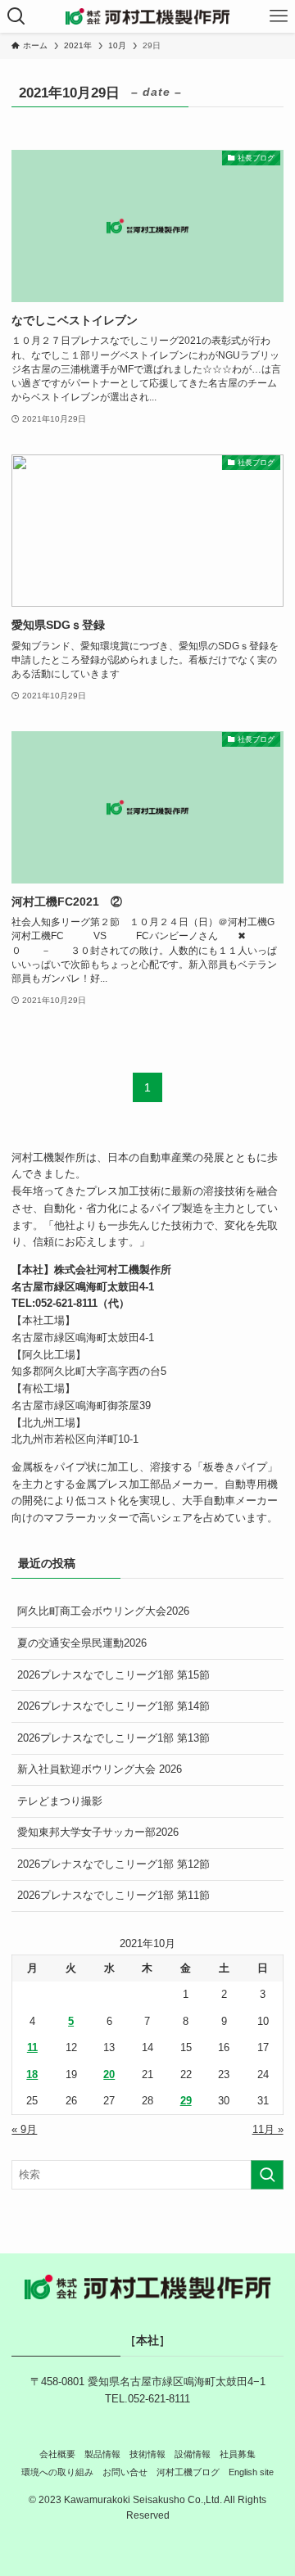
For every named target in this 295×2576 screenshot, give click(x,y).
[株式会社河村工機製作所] (147, 16)
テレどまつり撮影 (60, 1801)
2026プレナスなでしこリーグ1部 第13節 (113, 1738)
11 (32, 2047)
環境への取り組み (57, 2472)
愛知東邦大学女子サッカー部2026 (98, 1832)
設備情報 (193, 2454)
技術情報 (147, 2454)
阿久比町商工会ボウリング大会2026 (103, 1611)
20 (109, 2074)
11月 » (268, 2129)
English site (251, 2472)
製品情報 (102, 2454)
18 (32, 2074)
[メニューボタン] (279, 16)
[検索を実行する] (267, 2175)
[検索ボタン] (16, 16)
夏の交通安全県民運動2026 (82, 1643)
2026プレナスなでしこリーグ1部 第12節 (113, 1864)
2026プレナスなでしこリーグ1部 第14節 (113, 1706)
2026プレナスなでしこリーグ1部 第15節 (113, 1675)
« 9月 (24, 2129)
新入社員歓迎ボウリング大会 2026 (100, 1769)
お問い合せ (125, 2472)
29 (186, 2101)
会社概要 (57, 2454)
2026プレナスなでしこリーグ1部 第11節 (113, 1895)
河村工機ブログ (188, 2472)
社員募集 (238, 2454)
